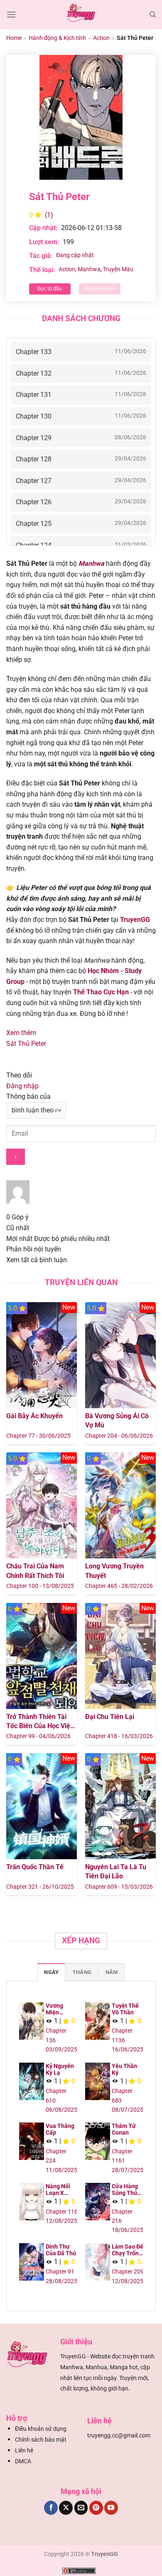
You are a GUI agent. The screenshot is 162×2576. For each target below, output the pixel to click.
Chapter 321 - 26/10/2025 (40, 1887)
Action (101, 38)
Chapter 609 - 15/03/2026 (119, 1887)
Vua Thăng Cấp (60, 2129)
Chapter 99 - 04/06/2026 (38, 1736)
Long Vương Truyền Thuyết (114, 1571)
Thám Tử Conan (124, 2129)
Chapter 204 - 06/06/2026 (119, 1436)
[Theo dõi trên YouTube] (111, 2508)
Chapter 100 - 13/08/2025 (40, 1586)
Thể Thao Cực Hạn (101, 992)
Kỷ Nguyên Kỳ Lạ (60, 2069)
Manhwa (89, 269)
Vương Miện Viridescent (61, 2009)
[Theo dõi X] (66, 2508)
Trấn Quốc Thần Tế (35, 1867)
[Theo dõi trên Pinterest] (96, 2508)
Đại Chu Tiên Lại (110, 1717)
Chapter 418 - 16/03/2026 (119, 1736)
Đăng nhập (22, 1086)
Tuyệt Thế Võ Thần (125, 2009)
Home (14, 38)
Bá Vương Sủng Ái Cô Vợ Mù (117, 1421)
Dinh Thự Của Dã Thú (61, 2250)
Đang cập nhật (75, 255)
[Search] (153, 15)
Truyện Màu (118, 269)
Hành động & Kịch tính (57, 38)
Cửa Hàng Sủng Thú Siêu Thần (125, 2190)
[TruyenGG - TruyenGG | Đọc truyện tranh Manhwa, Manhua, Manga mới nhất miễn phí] (81, 15)
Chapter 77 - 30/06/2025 (38, 1436)
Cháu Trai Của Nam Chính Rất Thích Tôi (35, 1571)
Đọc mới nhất (99, 289)
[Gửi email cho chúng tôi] (81, 2508)
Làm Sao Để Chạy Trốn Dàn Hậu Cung (128, 2250)
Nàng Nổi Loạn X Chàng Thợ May (60, 2190)
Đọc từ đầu (50, 289)
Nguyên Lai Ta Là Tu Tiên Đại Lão (116, 1871)
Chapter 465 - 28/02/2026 (119, 1586)
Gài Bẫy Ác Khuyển (34, 1416)
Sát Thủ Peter (26, 1044)
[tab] (51, 1972)
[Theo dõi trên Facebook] (51, 2508)
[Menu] (11, 14)
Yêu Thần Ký (124, 2069)
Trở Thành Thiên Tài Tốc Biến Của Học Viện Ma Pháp (40, 1722)
